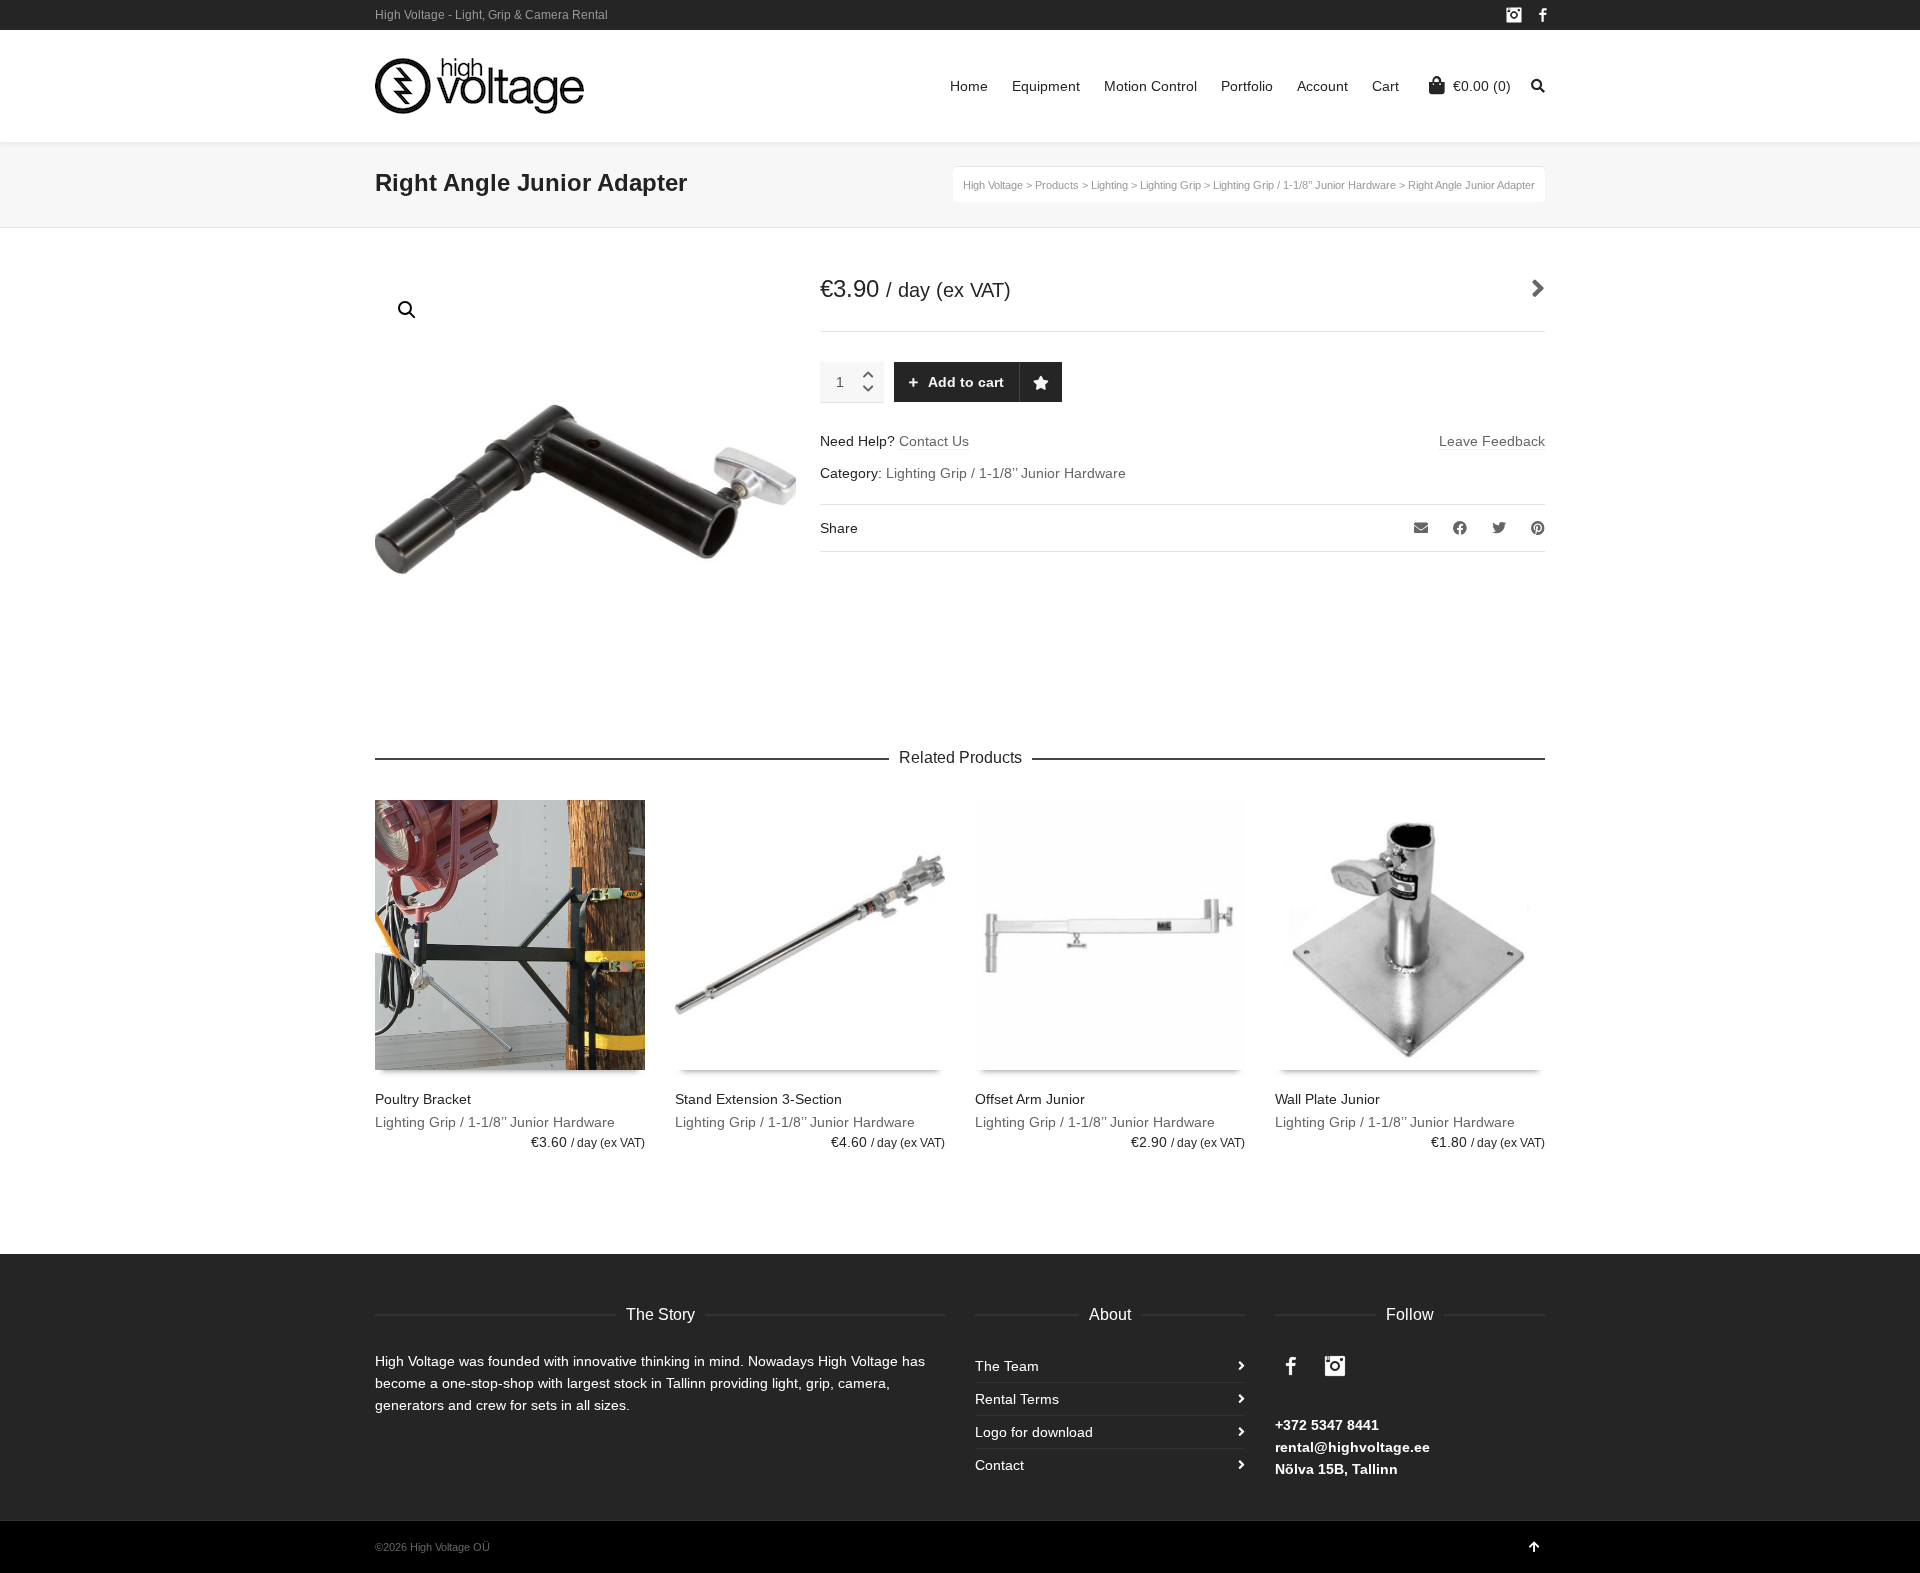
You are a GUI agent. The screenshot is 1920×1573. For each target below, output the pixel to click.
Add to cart (966, 382)
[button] (407, 310)
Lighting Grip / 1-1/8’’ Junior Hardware (1006, 473)
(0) (1482, 86)
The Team (1007, 1366)
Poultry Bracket (423, 1099)
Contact (999, 1465)
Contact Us (934, 441)
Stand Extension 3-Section (758, 1099)
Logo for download (1034, 1432)
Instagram (1514, 15)
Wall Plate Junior (1327, 1099)
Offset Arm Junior (1030, 1099)
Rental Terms (1017, 1399)
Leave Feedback (1492, 441)
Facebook (1543, 15)
